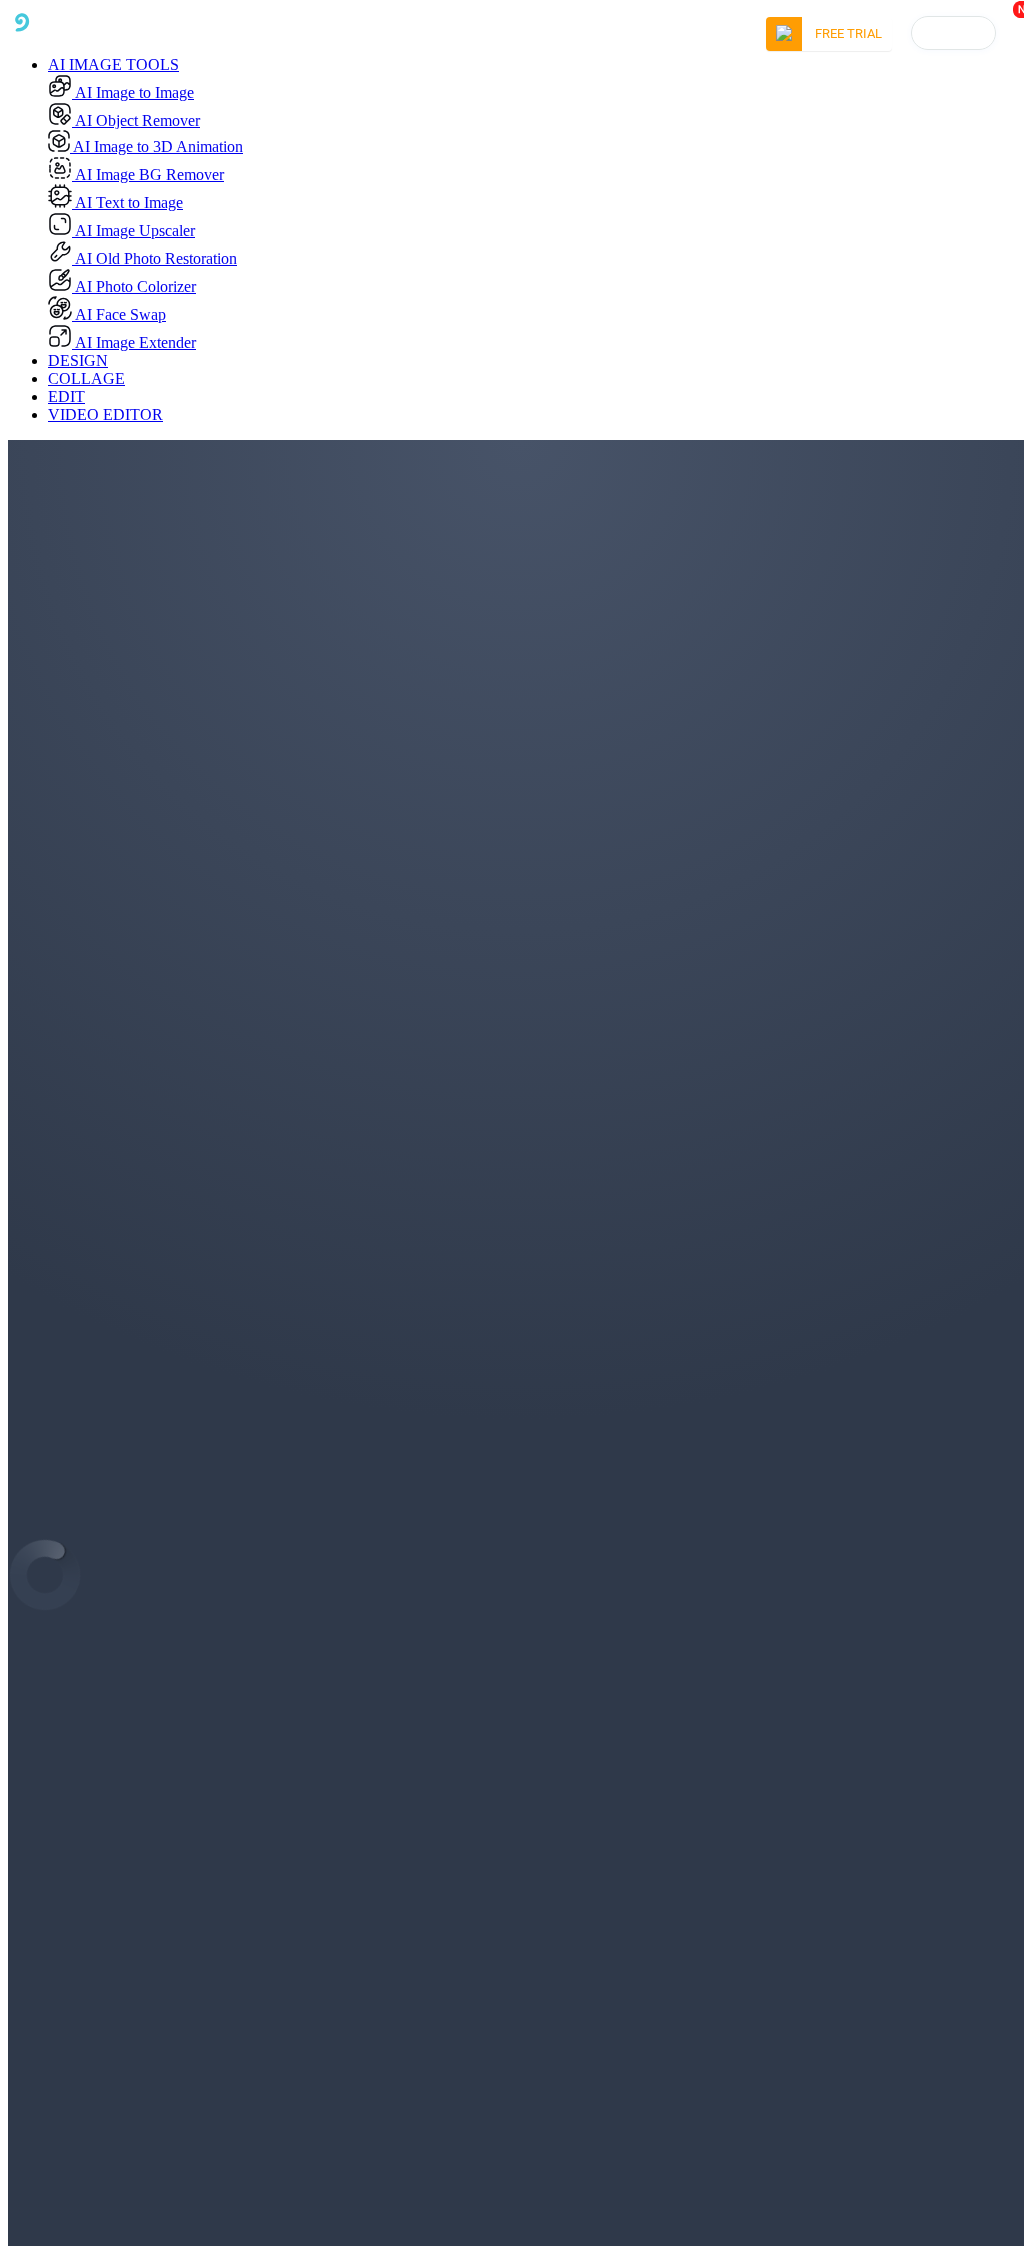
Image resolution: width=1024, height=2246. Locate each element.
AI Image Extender (134, 342)
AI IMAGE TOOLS (113, 64)
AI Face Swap (119, 314)
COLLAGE (86, 378)
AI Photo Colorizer (134, 286)
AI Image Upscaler (133, 230)
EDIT (66, 396)
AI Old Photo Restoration (154, 258)
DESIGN (78, 360)
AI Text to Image (127, 202)
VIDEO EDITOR (105, 414)
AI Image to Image (133, 92)
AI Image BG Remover (148, 174)
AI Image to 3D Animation (156, 146)
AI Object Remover (136, 120)
